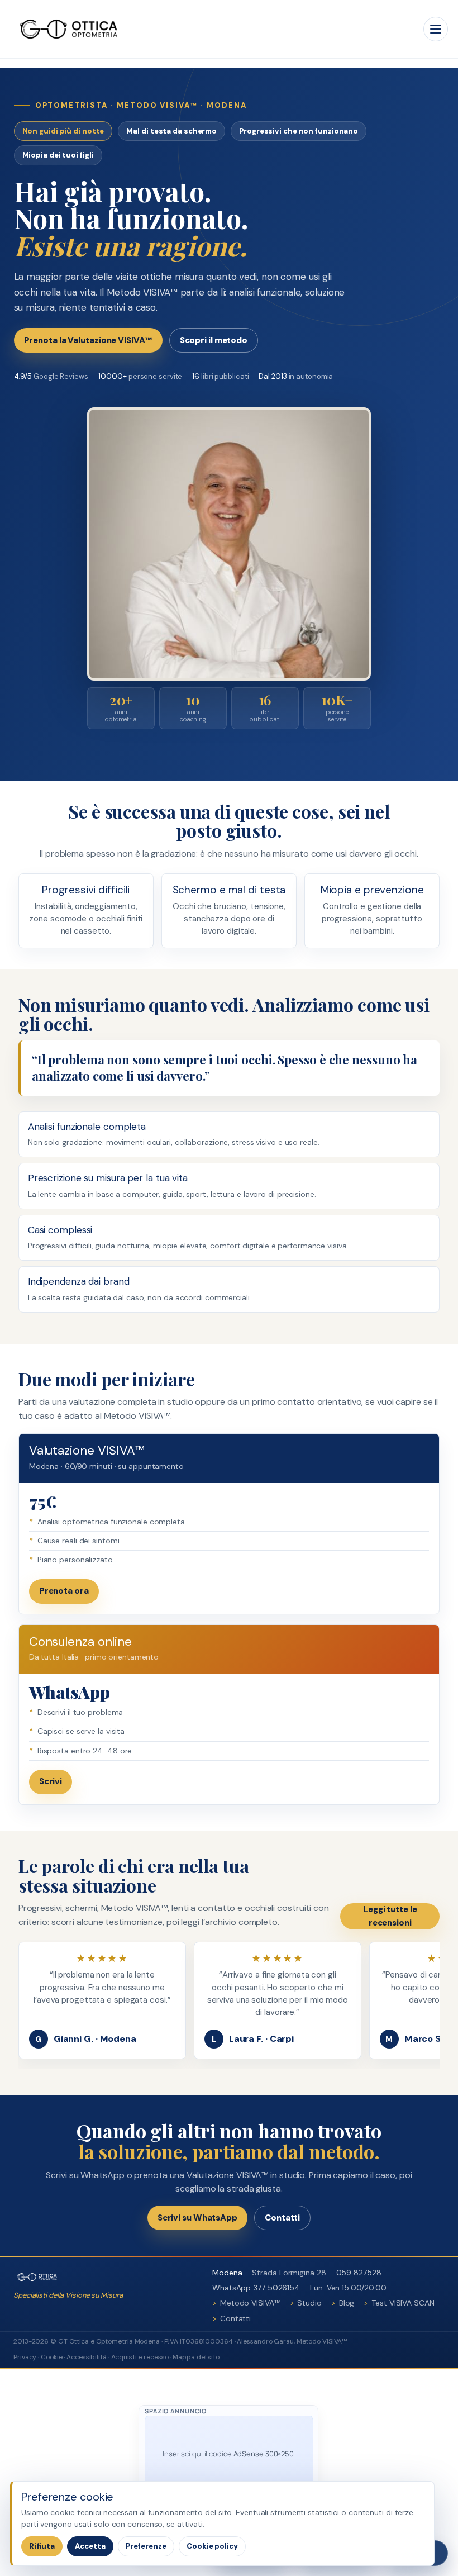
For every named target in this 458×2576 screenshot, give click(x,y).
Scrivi (51, 1781)
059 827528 (359, 2273)
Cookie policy (212, 2546)
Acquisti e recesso (140, 2357)
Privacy (25, 2357)
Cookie (51, 2357)
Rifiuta (42, 2546)
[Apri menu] (436, 29)
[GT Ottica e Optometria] (69, 29)
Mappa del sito (196, 2357)
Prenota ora (64, 1591)
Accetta (90, 2546)
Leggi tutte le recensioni (390, 1916)
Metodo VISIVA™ (250, 2303)
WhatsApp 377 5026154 (256, 2288)
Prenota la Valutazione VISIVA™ (88, 340)
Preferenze (146, 2546)
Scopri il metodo (214, 340)
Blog (347, 2303)
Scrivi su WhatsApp (197, 2218)
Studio (309, 2303)
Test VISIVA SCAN (403, 2303)
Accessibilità (87, 2357)
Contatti (282, 2218)
